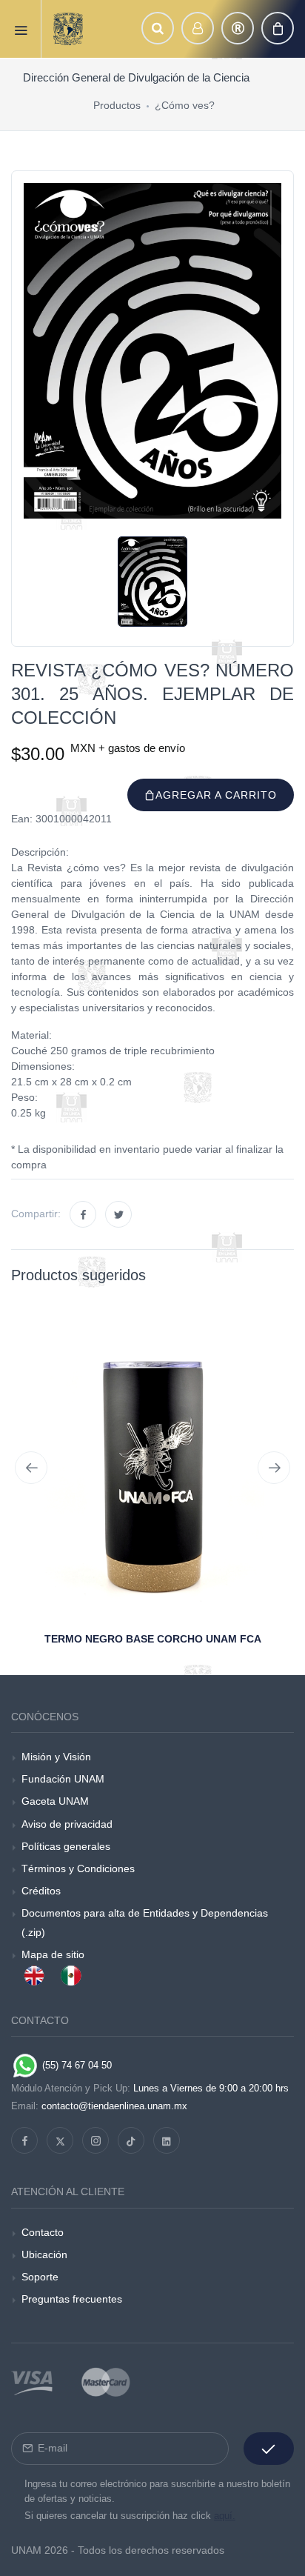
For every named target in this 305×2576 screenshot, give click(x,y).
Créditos (41, 1891)
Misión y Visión (56, 1757)
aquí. (225, 2516)
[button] (158, 28)
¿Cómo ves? (185, 105)
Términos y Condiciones (78, 1868)
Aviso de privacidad (67, 1824)
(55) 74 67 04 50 (76, 2065)
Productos (117, 105)
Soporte (40, 2277)
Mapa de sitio (53, 1954)
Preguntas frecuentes (72, 2299)
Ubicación (44, 2254)
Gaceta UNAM (55, 1801)
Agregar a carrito (216, 795)
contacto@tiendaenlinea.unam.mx (114, 2106)
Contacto (43, 2232)
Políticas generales (66, 1846)
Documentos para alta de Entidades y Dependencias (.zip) (145, 1922)
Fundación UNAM (63, 1779)
